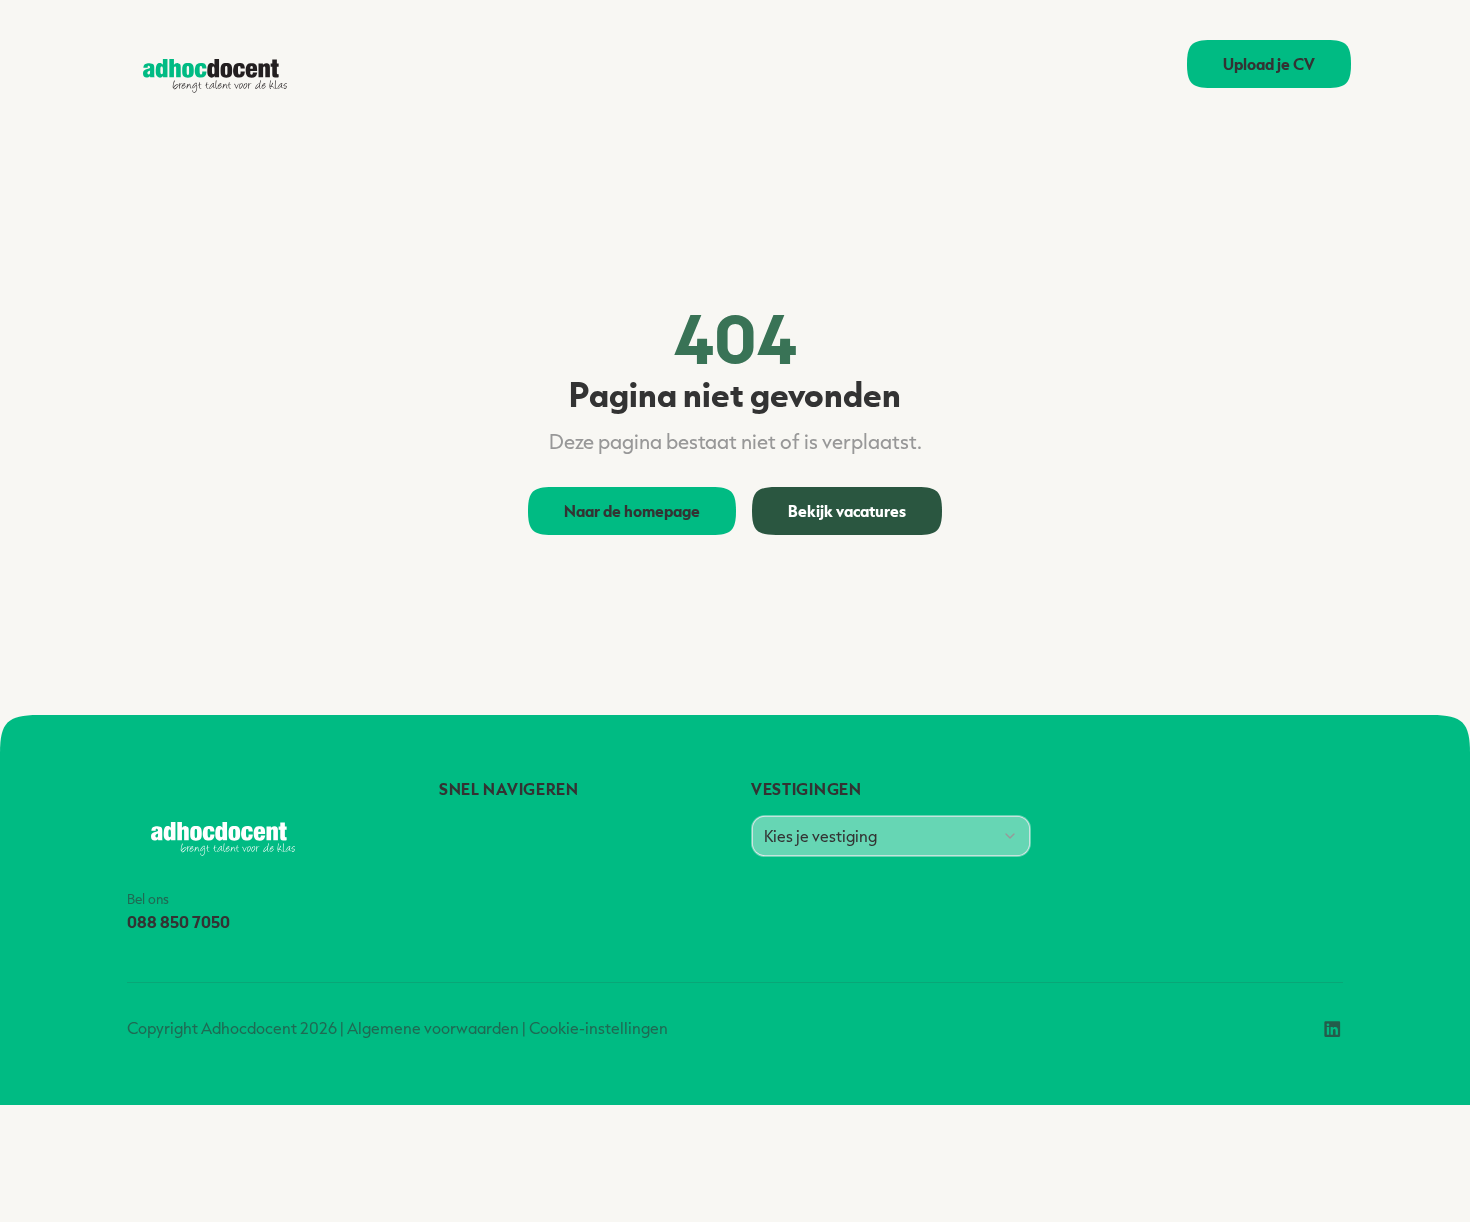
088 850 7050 (178, 921)
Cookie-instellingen (598, 1028)
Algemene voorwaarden (433, 1028)
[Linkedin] (1332, 1028)
